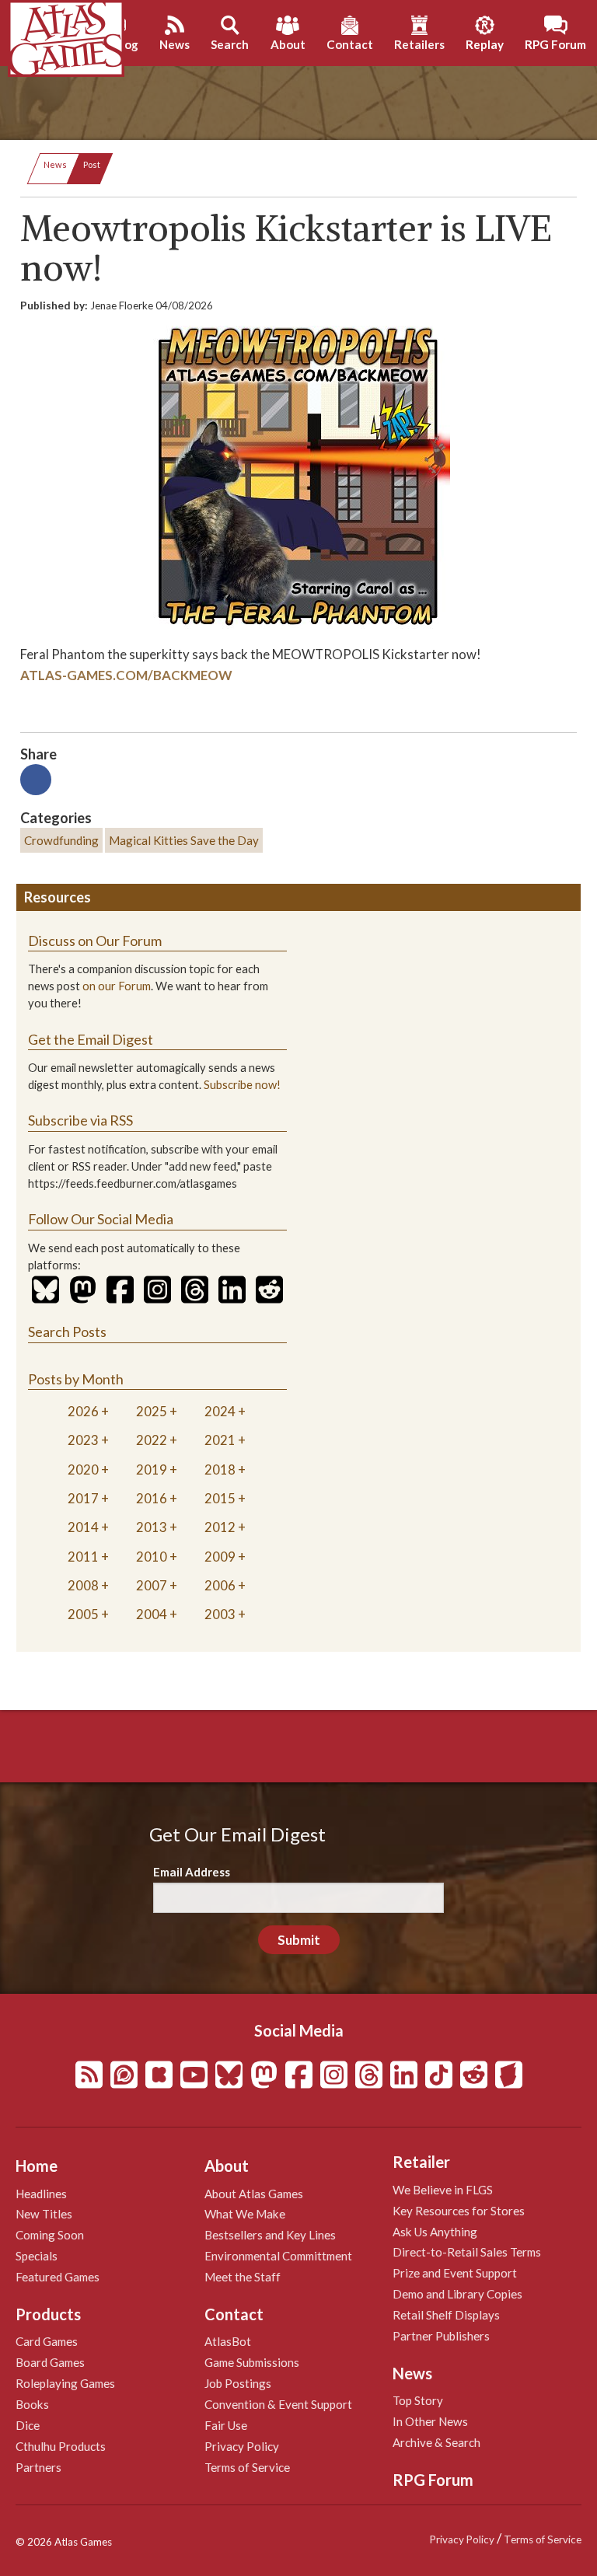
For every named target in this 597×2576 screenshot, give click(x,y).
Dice (28, 2425)
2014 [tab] (83, 1527)
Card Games (47, 2341)
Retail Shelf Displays (446, 2315)
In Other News (430, 2421)
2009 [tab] (220, 1557)
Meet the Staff (243, 2277)
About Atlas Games (254, 2194)
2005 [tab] (83, 1614)
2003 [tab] (220, 1614)
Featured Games (58, 2277)
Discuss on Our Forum (95, 941)
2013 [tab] (152, 1527)
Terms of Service (247, 2467)
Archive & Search (436, 2442)
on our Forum (117, 986)
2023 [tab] (83, 1440)
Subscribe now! (242, 1085)
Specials (37, 2256)
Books (32, 2404)
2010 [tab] (152, 1557)
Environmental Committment (278, 2256)
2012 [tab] (220, 1527)
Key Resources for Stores (459, 2211)
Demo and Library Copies (457, 2294)
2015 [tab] (220, 1498)
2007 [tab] (152, 1585)
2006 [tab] (220, 1585)
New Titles (44, 2214)
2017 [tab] (83, 1498)
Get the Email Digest (91, 1039)
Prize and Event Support (455, 2273)
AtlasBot (228, 2341)
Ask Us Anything (435, 2232)
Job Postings (238, 2383)
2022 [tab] (152, 1440)
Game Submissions (252, 2362)
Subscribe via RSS (80, 1120)
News (55, 164)
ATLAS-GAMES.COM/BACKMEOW (126, 675)
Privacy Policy (242, 2446)
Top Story (418, 2400)
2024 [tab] (220, 1411)
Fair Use (226, 2425)
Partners (38, 2467)
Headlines (41, 2194)
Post (92, 164)
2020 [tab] (83, 1470)
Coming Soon (50, 2235)
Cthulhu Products (61, 2446)
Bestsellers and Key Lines (270, 2235)
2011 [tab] (83, 1557)
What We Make (245, 2214)
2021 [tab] (220, 1440)
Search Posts (67, 1332)
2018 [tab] (220, 1470)
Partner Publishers (441, 2336)
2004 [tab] (152, 1614)
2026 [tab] (83, 1411)
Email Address (192, 1872)
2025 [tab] (152, 1411)
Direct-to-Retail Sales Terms (467, 2252)
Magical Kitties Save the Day (184, 840)
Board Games (50, 2362)
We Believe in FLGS (443, 2190)
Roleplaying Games (65, 2383)
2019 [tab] (152, 1470)
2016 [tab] (152, 1498)
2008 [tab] (83, 1585)
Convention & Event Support (278, 2404)
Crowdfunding (61, 840)
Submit (299, 1940)
